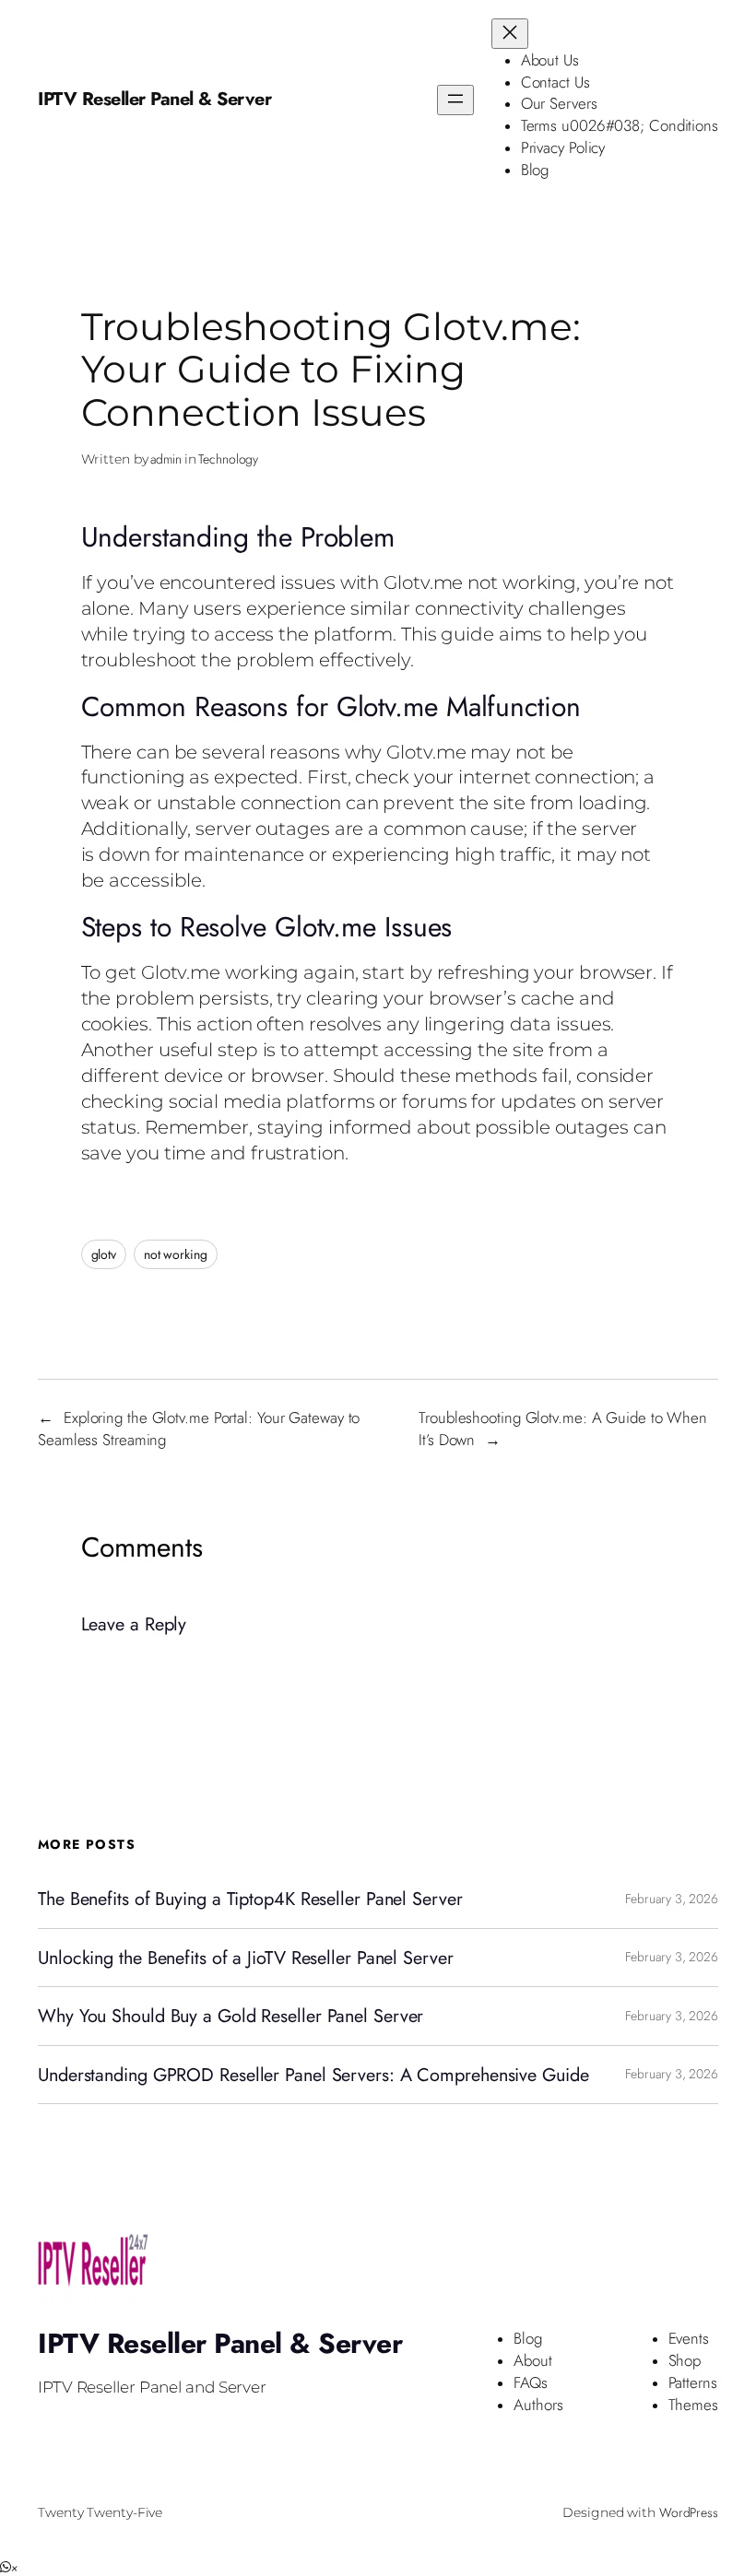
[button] (9, 2568)
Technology (228, 459)
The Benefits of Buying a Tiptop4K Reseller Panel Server (250, 1899)
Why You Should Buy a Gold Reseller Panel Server (230, 2016)
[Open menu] (455, 100)
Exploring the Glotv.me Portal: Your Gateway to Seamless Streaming (199, 1429)
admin (166, 459)
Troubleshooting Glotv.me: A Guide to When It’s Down (563, 1429)
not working (176, 1254)
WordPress (689, 2512)
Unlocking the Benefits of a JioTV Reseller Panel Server (246, 1958)
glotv (104, 1254)
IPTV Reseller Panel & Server (154, 99)
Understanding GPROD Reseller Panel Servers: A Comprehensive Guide (313, 2075)
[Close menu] (510, 34)
